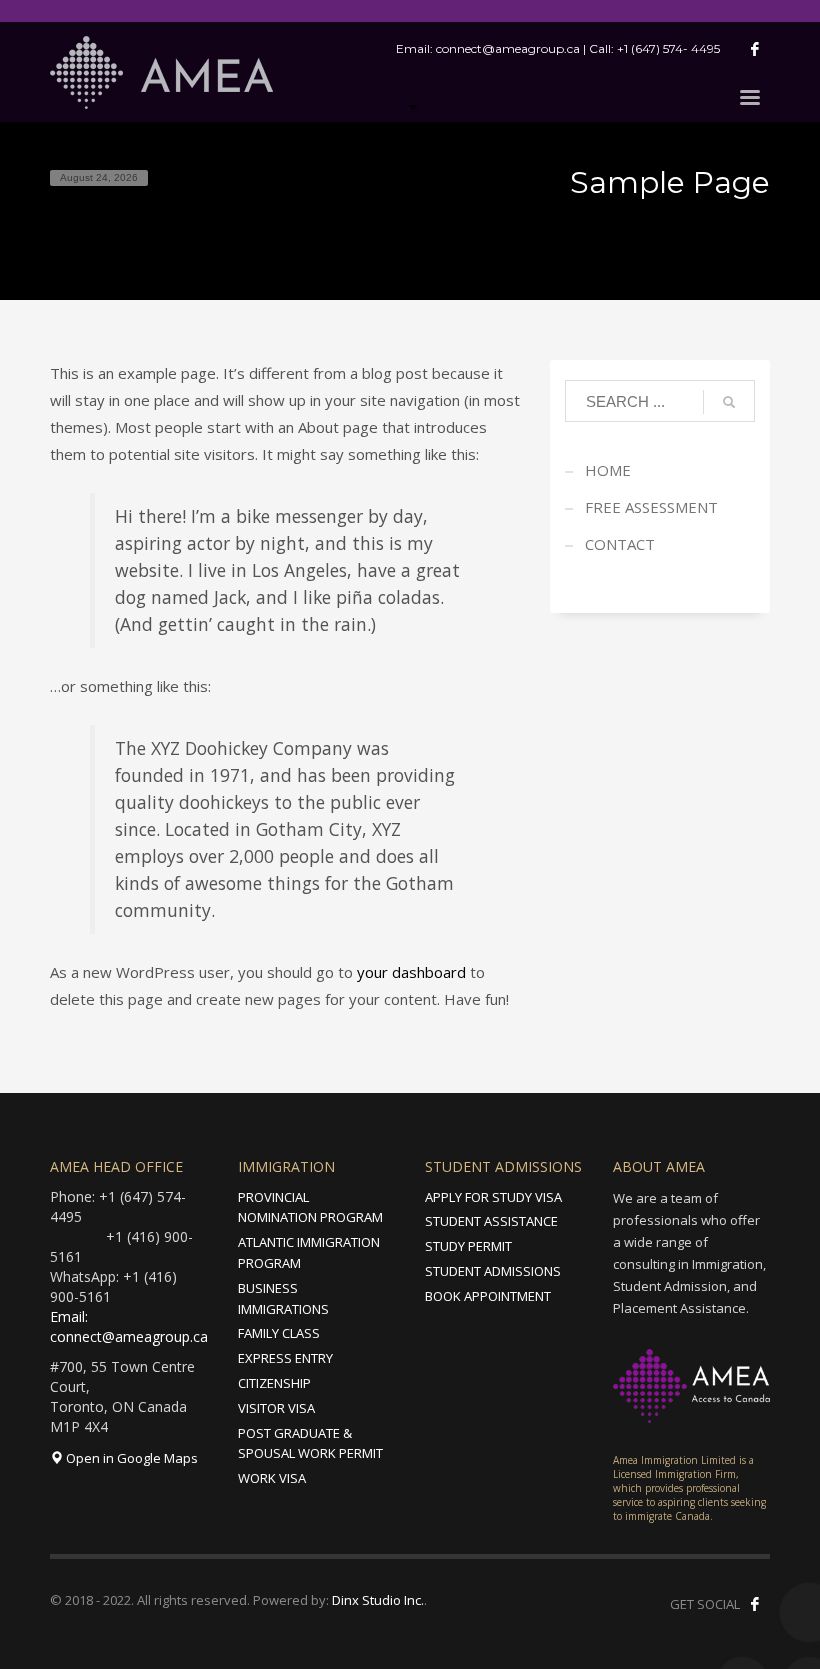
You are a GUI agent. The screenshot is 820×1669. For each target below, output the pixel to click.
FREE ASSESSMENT (651, 507)
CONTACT (620, 544)
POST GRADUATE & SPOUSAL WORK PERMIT (310, 1443)
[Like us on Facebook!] (755, 1604)
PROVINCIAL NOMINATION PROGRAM (310, 1207)
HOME (608, 470)
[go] (729, 402)
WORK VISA (272, 1478)
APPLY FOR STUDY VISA (493, 1197)
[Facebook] (755, 49)
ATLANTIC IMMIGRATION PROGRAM (309, 1252)
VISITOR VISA (276, 1408)
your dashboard (411, 972)
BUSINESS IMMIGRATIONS (283, 1298)
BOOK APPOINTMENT (488, 1296)
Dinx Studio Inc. (378, 1600)
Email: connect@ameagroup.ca (129, 1326)
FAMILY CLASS (279, 1333)
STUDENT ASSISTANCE (491, 1221)
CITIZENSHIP (274, 1383)
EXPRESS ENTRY (285, 1358)
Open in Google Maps (130, 1458)
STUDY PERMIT (468, 1246)
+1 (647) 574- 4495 (668, 48)
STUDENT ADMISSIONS (493, 1271)
